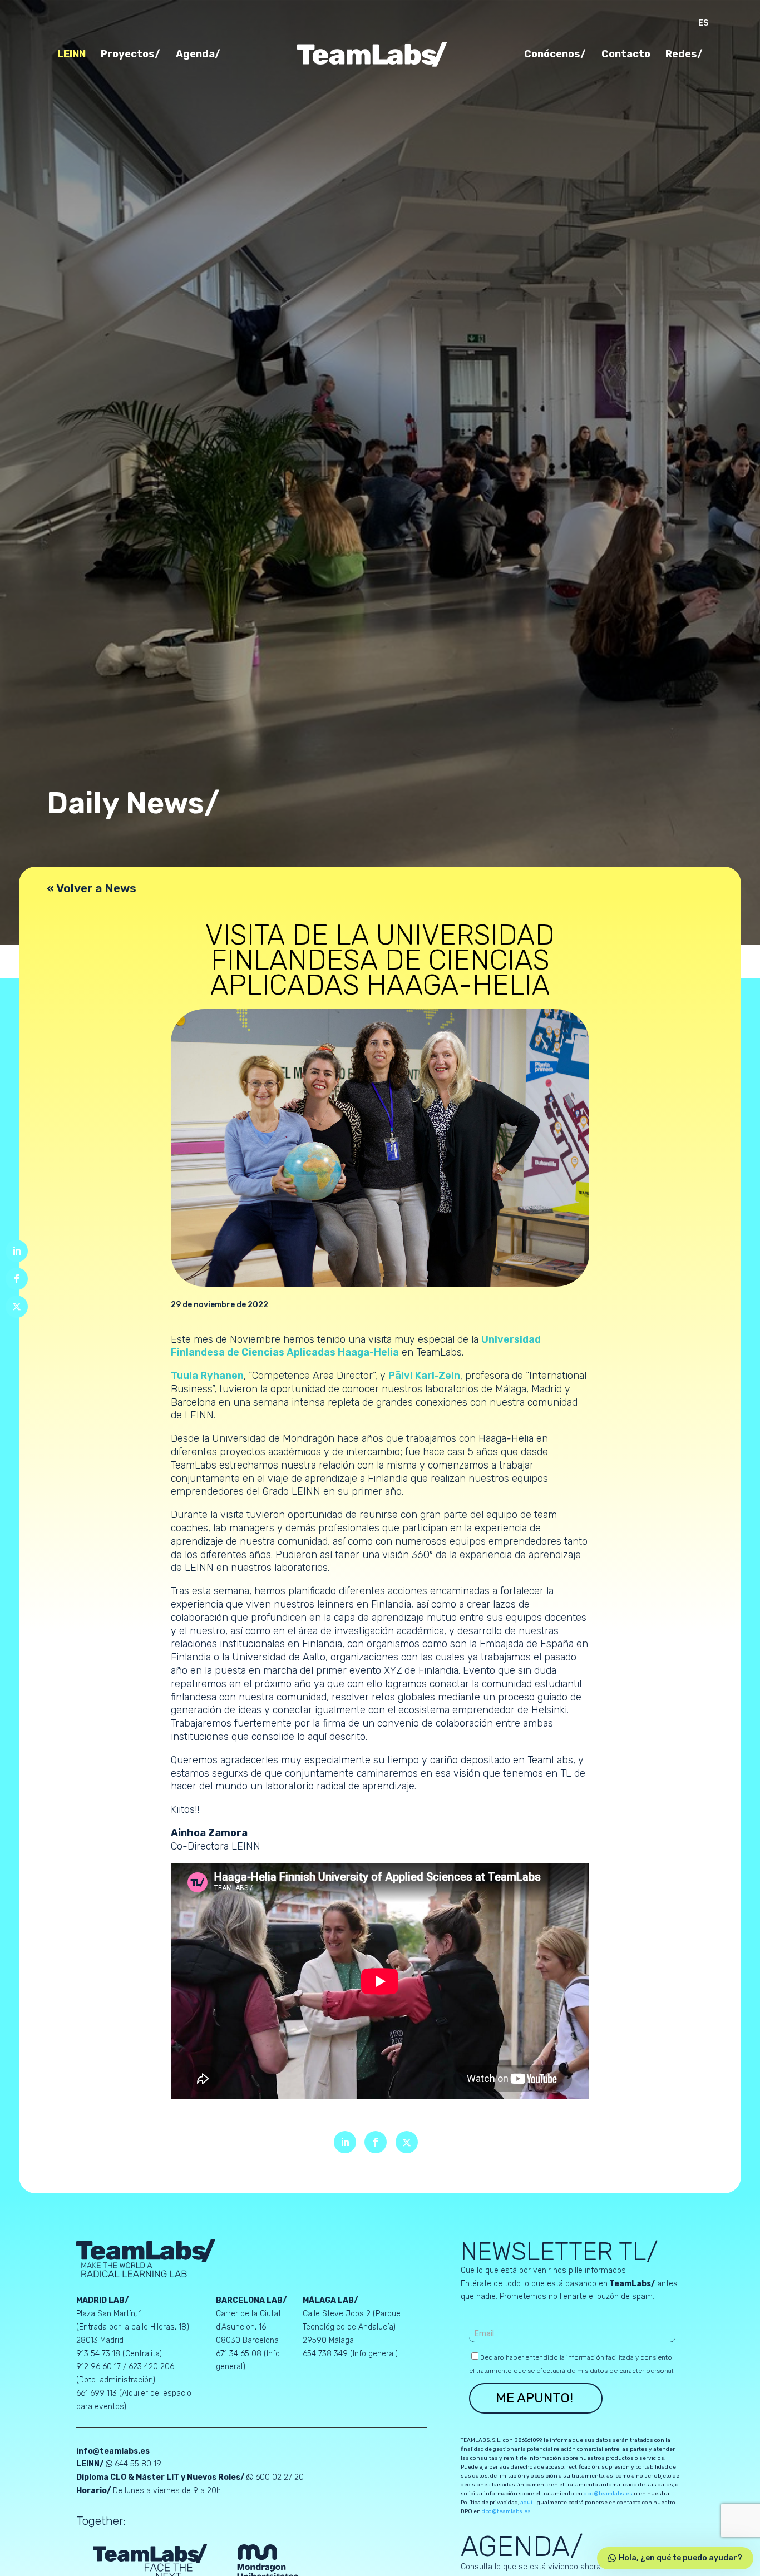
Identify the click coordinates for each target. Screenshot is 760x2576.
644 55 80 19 (138, 2464)
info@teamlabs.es (113, 2451)
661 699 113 (98, 2393)
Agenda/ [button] (198, 55)
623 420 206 (151, 2367)
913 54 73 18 (98, 2354)
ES (703, 24)
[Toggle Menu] (694, 961)
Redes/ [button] (684, 55)
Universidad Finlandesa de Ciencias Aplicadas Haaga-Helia (356, 1346)
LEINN (71, 55)
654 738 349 (326, 2354)
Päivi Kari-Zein (424, 1376)
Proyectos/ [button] (130, 55)
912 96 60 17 (98, 2367)
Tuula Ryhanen (207, 1376)
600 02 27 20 (280, 2477)
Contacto (626, 55)
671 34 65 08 (240, 2354)
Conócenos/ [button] (555, 55)
